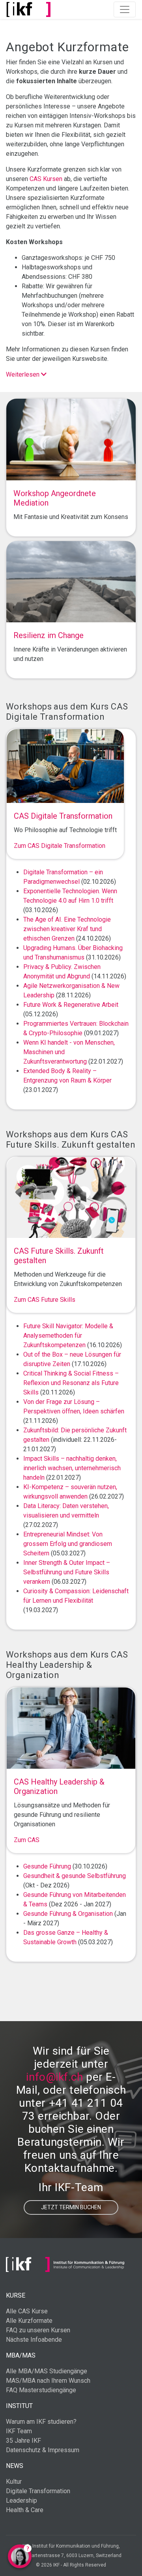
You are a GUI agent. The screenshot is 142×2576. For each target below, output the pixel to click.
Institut (19, 2406)
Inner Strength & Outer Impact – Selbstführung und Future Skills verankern (67, 1572)
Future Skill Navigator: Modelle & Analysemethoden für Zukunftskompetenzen (68, 1336)
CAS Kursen (46, 179)
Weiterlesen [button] (23, 374)
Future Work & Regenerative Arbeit (71, 1005)
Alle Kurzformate (29, 2321)
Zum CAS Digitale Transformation (60, 846)
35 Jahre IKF (23, 2441)
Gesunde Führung (47, 1866)
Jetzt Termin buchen (71, 2207)
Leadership (21, 2500)
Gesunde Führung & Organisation (68, 1914)
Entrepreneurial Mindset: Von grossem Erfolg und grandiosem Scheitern (68, 1544)
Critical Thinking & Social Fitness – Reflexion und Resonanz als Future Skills (71, 1383)
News (15, 2466)
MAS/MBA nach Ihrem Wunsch (48, 2381)
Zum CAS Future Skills (45, 1300)
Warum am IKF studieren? (41, 2422)
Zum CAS (27, 1840)
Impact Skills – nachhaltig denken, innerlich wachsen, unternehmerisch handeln (72, 1468)
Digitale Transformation (38, 2491)
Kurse (16, 2295)
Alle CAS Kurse (27, 2311)
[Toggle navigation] (125, 9)
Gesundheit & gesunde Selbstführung (75, 1876)
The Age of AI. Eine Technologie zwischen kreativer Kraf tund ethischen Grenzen (67, 929)
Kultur (14, 2482)
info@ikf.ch (54, 2077)
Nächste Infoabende (34, 2340)
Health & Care (25, 2510)
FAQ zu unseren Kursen (38, 2330)
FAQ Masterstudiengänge (41, 2390)
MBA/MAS (21, 2355)
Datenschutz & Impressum (43, 2450)
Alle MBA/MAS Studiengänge (47, 2371)
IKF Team (19, 2431)
